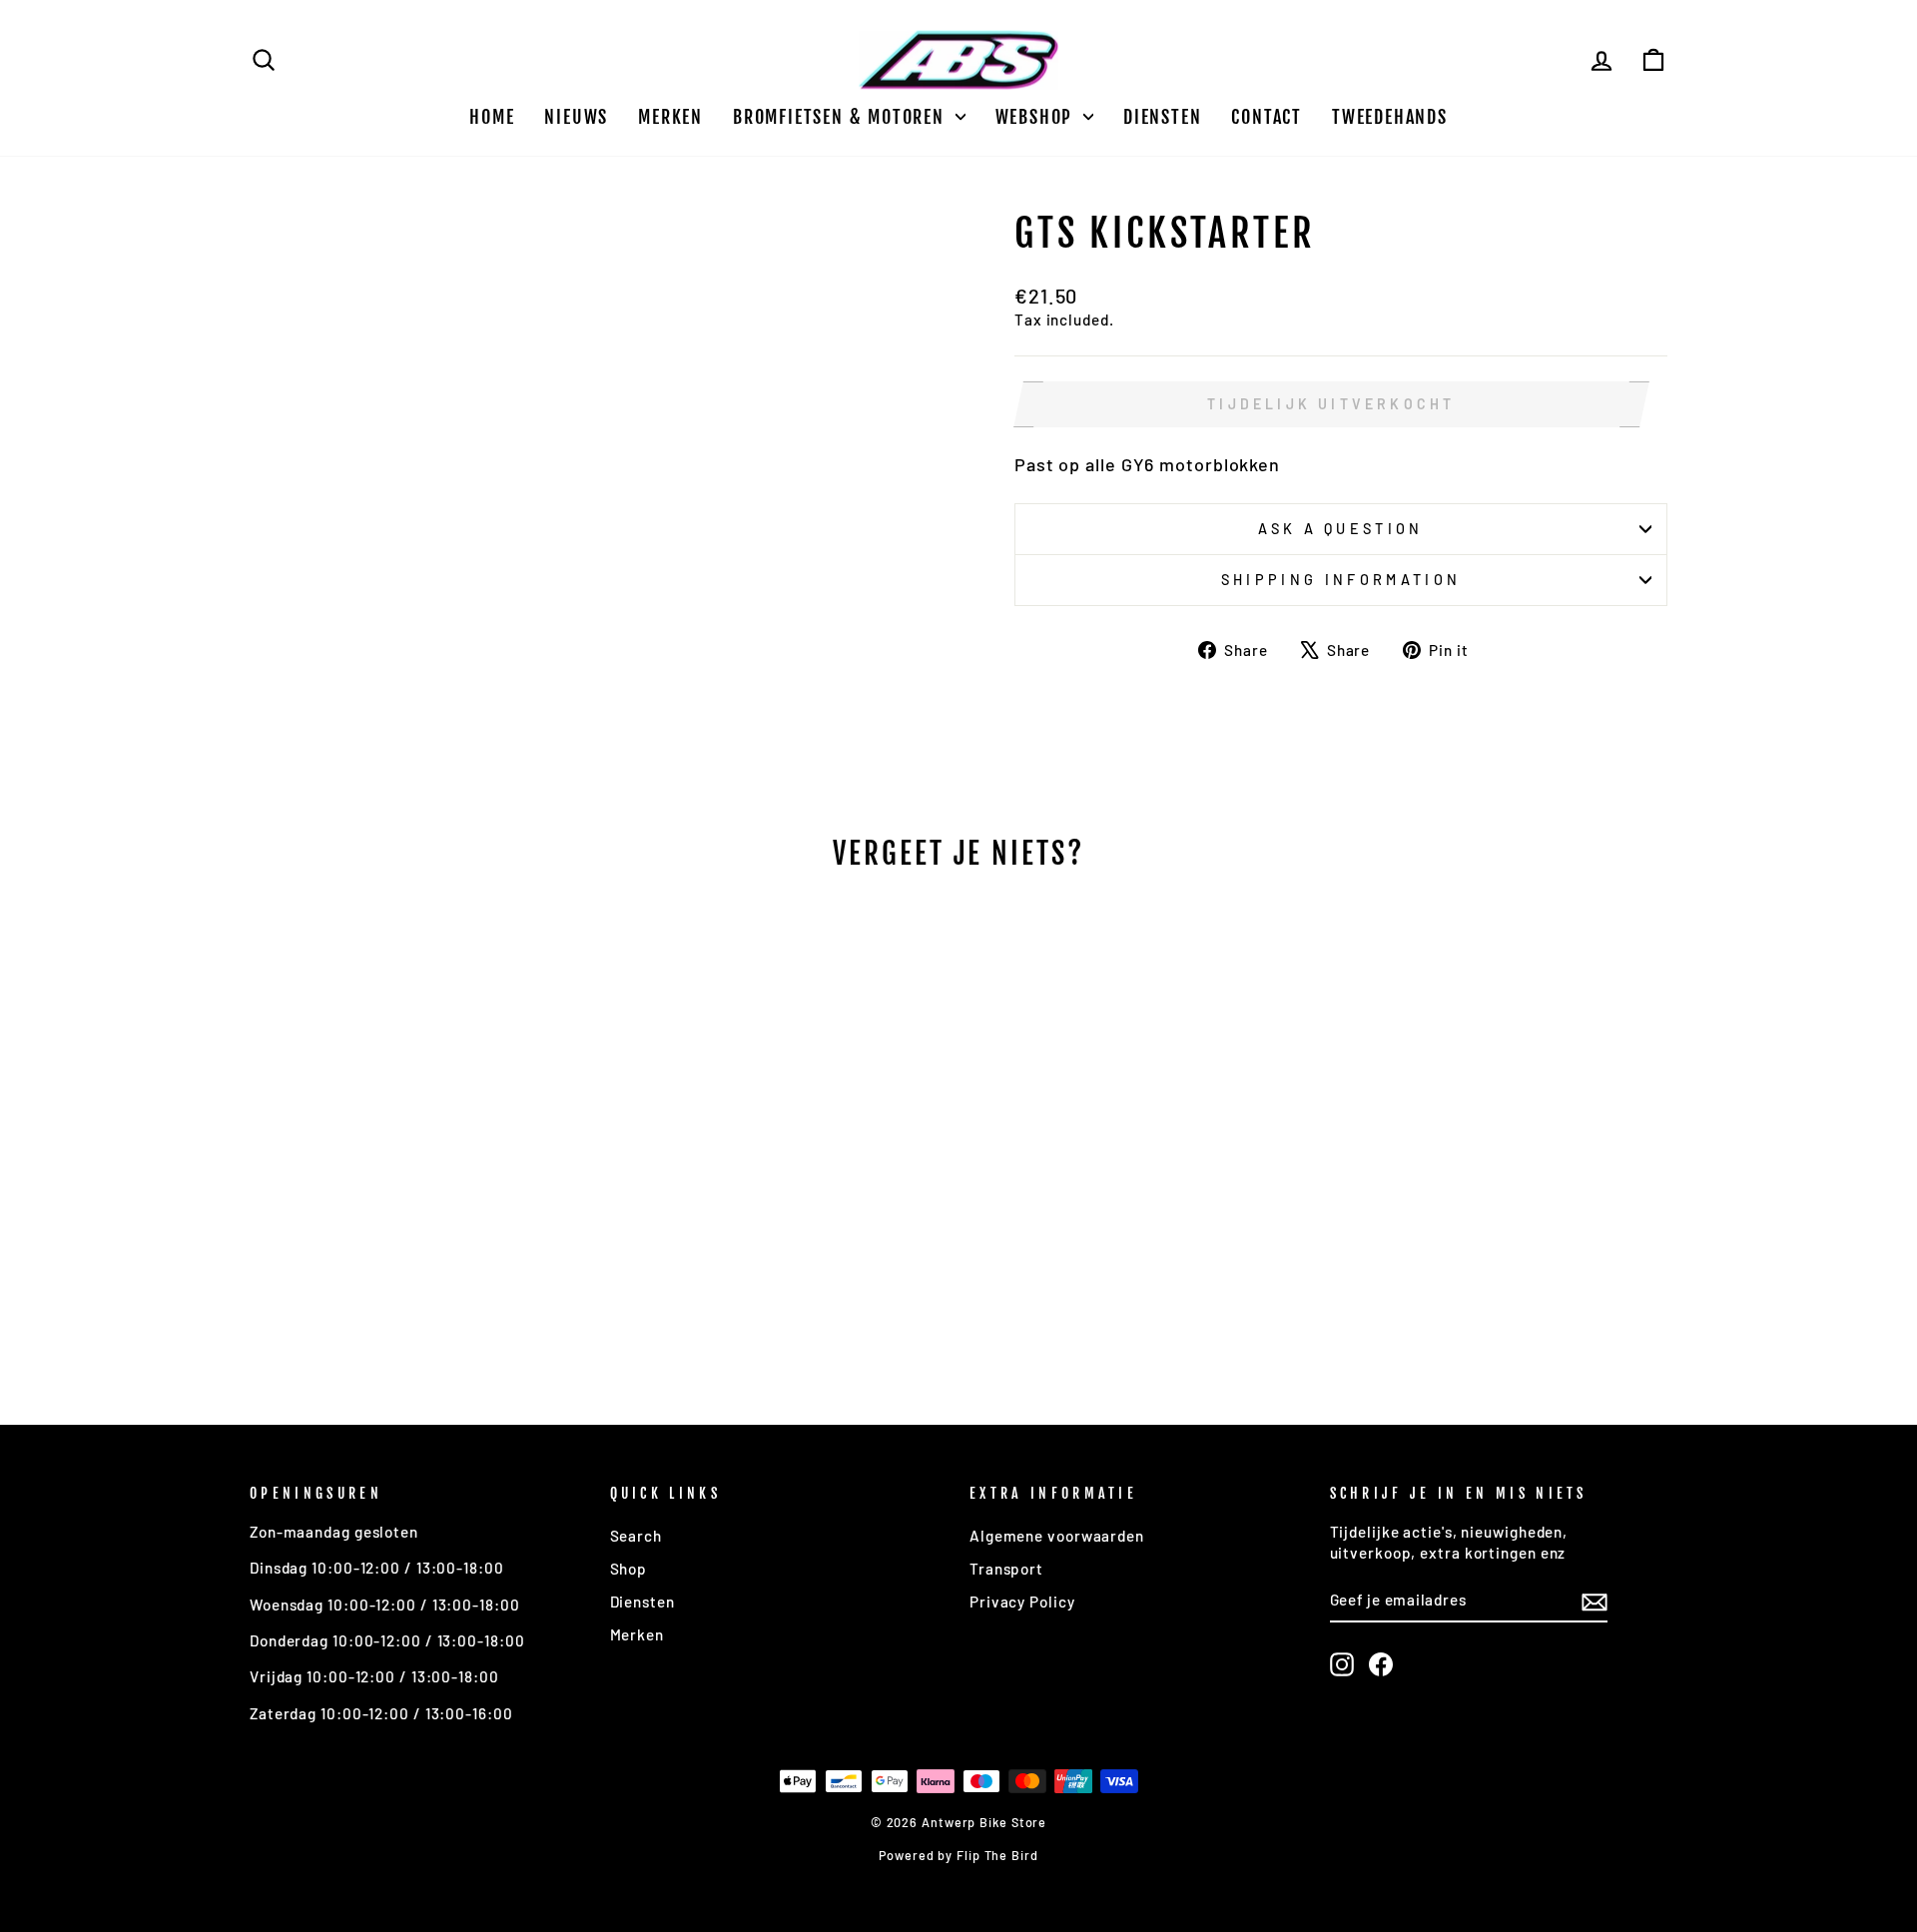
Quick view (419, 1234)
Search (636, 1536)
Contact (1267, 117)
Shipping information (1341, 580)
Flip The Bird (997, 1855)
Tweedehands (1390, 117)
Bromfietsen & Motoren (842, 117)
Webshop (1037, 117)
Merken (670, 117)
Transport (1006, 1569)
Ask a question (1340, 529)
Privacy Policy (1022, 1602)
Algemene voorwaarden (1057, 1536)
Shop (629, 1569)
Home (492, 117)
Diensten (1162, 117)
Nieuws (576, 117)
